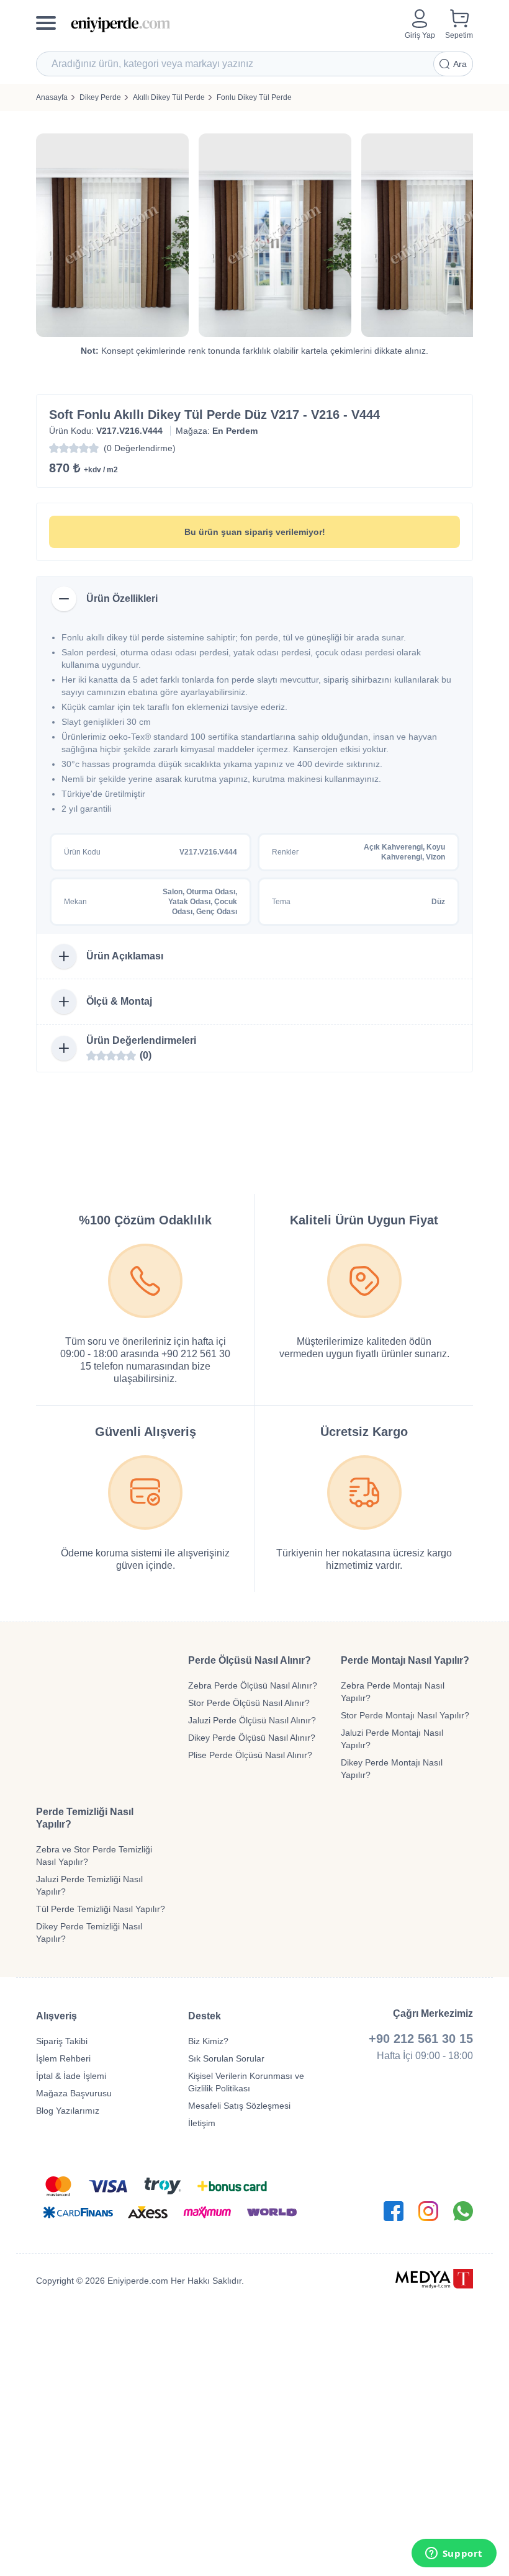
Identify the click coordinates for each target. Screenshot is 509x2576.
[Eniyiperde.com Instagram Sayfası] (428, 2211)
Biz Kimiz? (208, 2041)
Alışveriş (56, 2016)
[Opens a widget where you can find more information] (454, 2554)
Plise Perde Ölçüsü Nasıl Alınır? (250, 1755)
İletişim (202, 2123)
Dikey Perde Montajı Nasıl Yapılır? (392, 1769)
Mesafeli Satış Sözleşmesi (239, 2106)
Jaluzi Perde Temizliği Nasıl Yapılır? (89, 1885)
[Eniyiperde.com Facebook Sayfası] (394, 2211)
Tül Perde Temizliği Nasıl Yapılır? (101, 1909)
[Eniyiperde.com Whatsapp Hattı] (463, 2211)
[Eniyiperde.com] (233, 25)
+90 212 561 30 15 (421, 2039)
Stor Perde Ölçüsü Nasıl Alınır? (249, 1703)
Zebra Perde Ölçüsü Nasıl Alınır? (253, 1685)
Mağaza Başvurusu (74, 2093)
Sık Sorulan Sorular (226, 2058)
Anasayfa (52, 97)
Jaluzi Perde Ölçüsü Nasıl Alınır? (252, 1720)
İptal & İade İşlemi (71, 2076)
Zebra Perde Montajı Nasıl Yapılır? (393, 1692)
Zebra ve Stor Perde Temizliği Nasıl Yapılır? (94, 1856)
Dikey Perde (100, 97)
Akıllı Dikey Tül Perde (169, 97)
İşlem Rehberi (63, 2058)
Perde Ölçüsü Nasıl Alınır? (250, 1660)
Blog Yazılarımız (68, 2111)
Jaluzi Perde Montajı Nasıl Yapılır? (392, 1739)
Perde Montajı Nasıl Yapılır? (405, 1660)
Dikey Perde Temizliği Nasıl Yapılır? (89, 1932)
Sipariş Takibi (62, 2041)
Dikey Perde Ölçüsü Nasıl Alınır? (252, 1738)
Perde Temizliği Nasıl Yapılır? (85, 1818)
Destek (205, 2016)
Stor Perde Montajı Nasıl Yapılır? (405, 1715)
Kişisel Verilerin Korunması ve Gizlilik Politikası (246, 2082)
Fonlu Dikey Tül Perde (254, 97)
